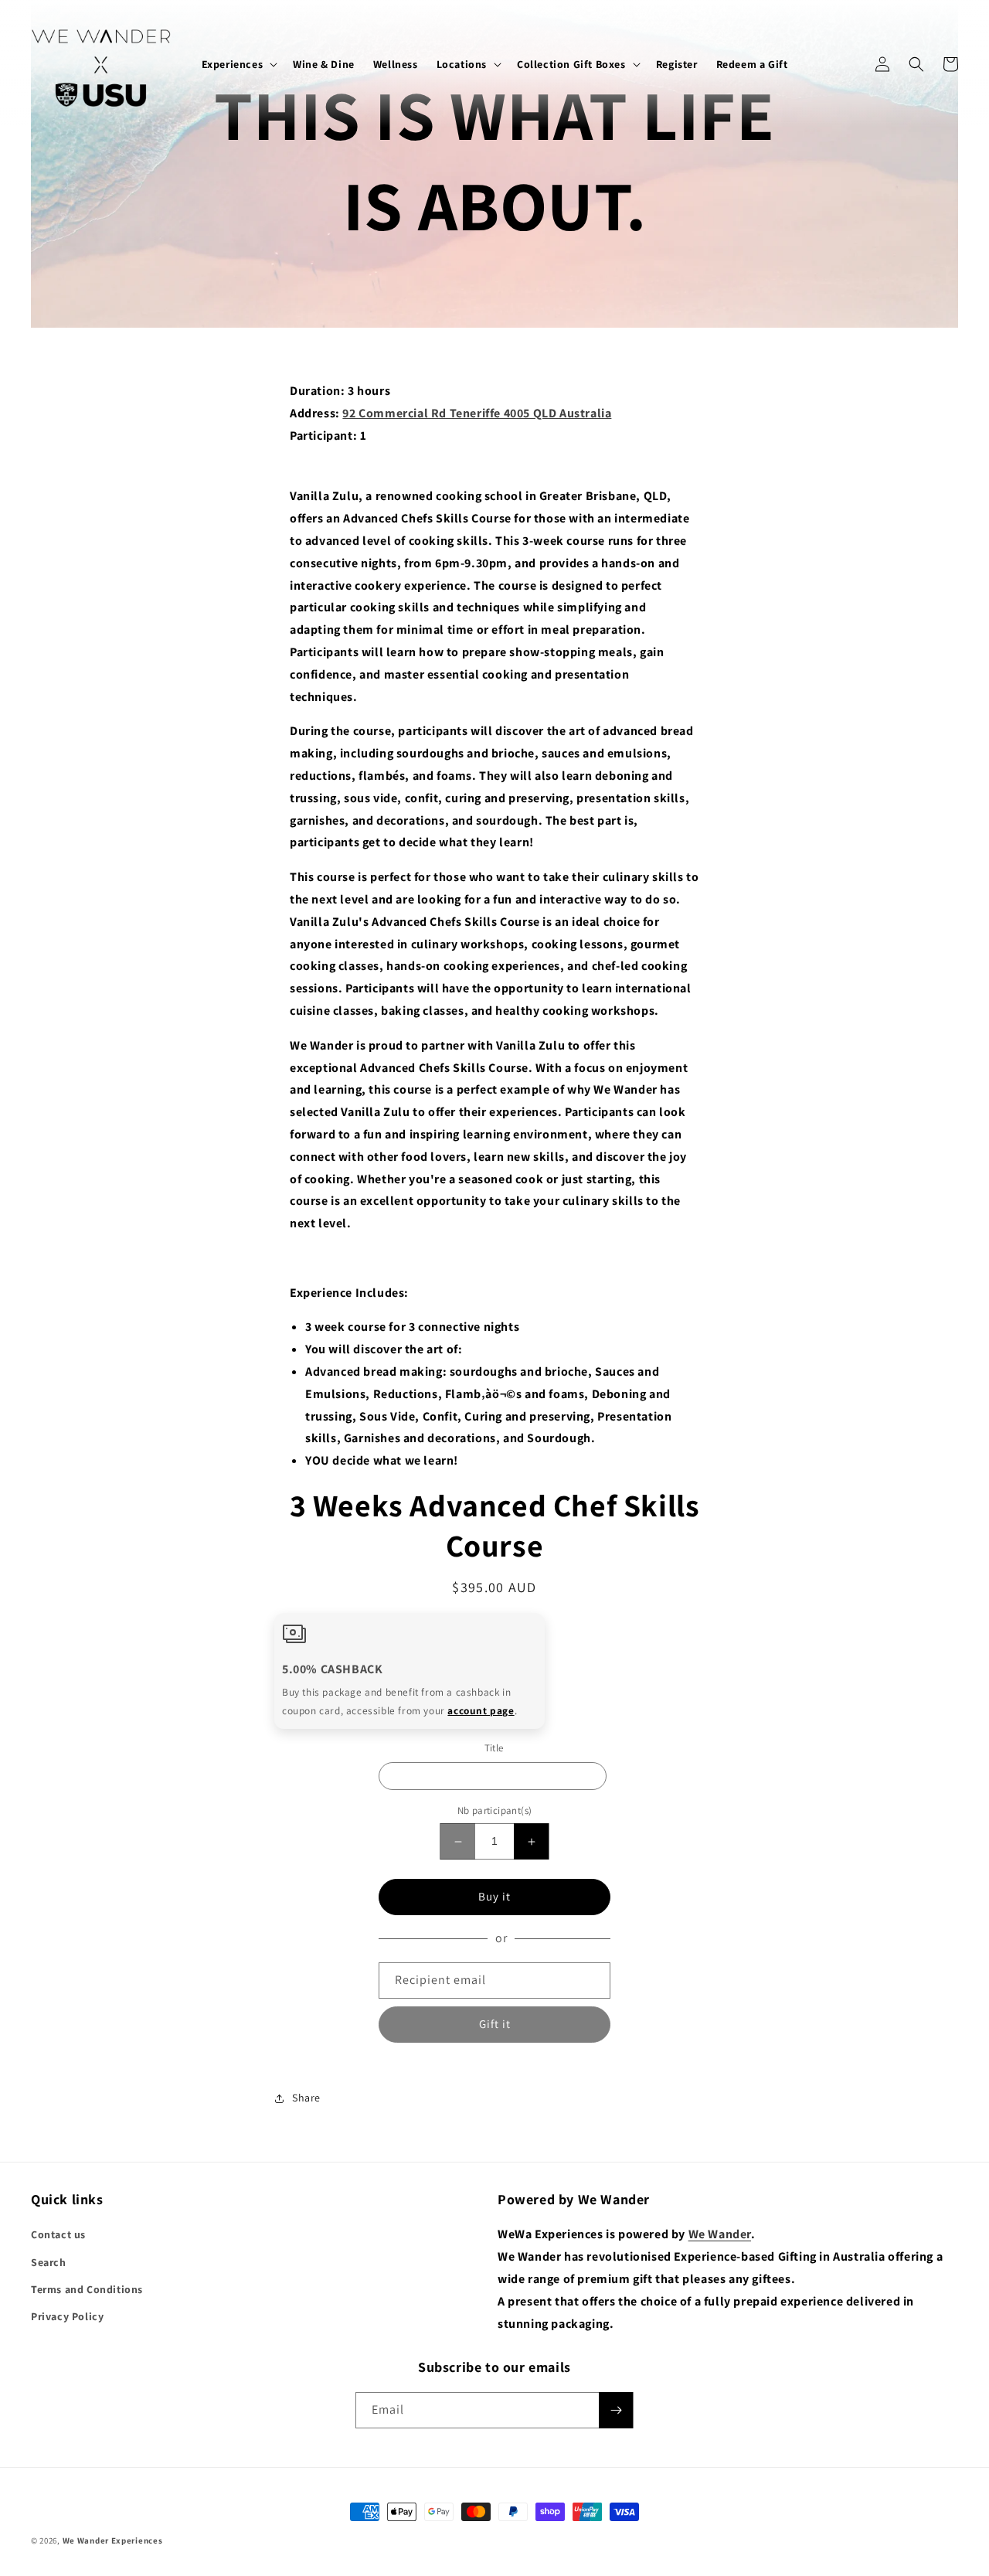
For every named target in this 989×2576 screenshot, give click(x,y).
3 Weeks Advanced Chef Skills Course (493, 1777)
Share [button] (306, 2098)
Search (49, 2262)
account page (481, 1710)
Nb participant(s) (495, 1811)
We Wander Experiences (113, 2540)
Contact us (58, 2234)
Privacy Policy (67, 2316)
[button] (238, 64)
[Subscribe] (616, 2410)
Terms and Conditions (87, 2289)
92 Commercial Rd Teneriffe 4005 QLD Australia (477, 413)
